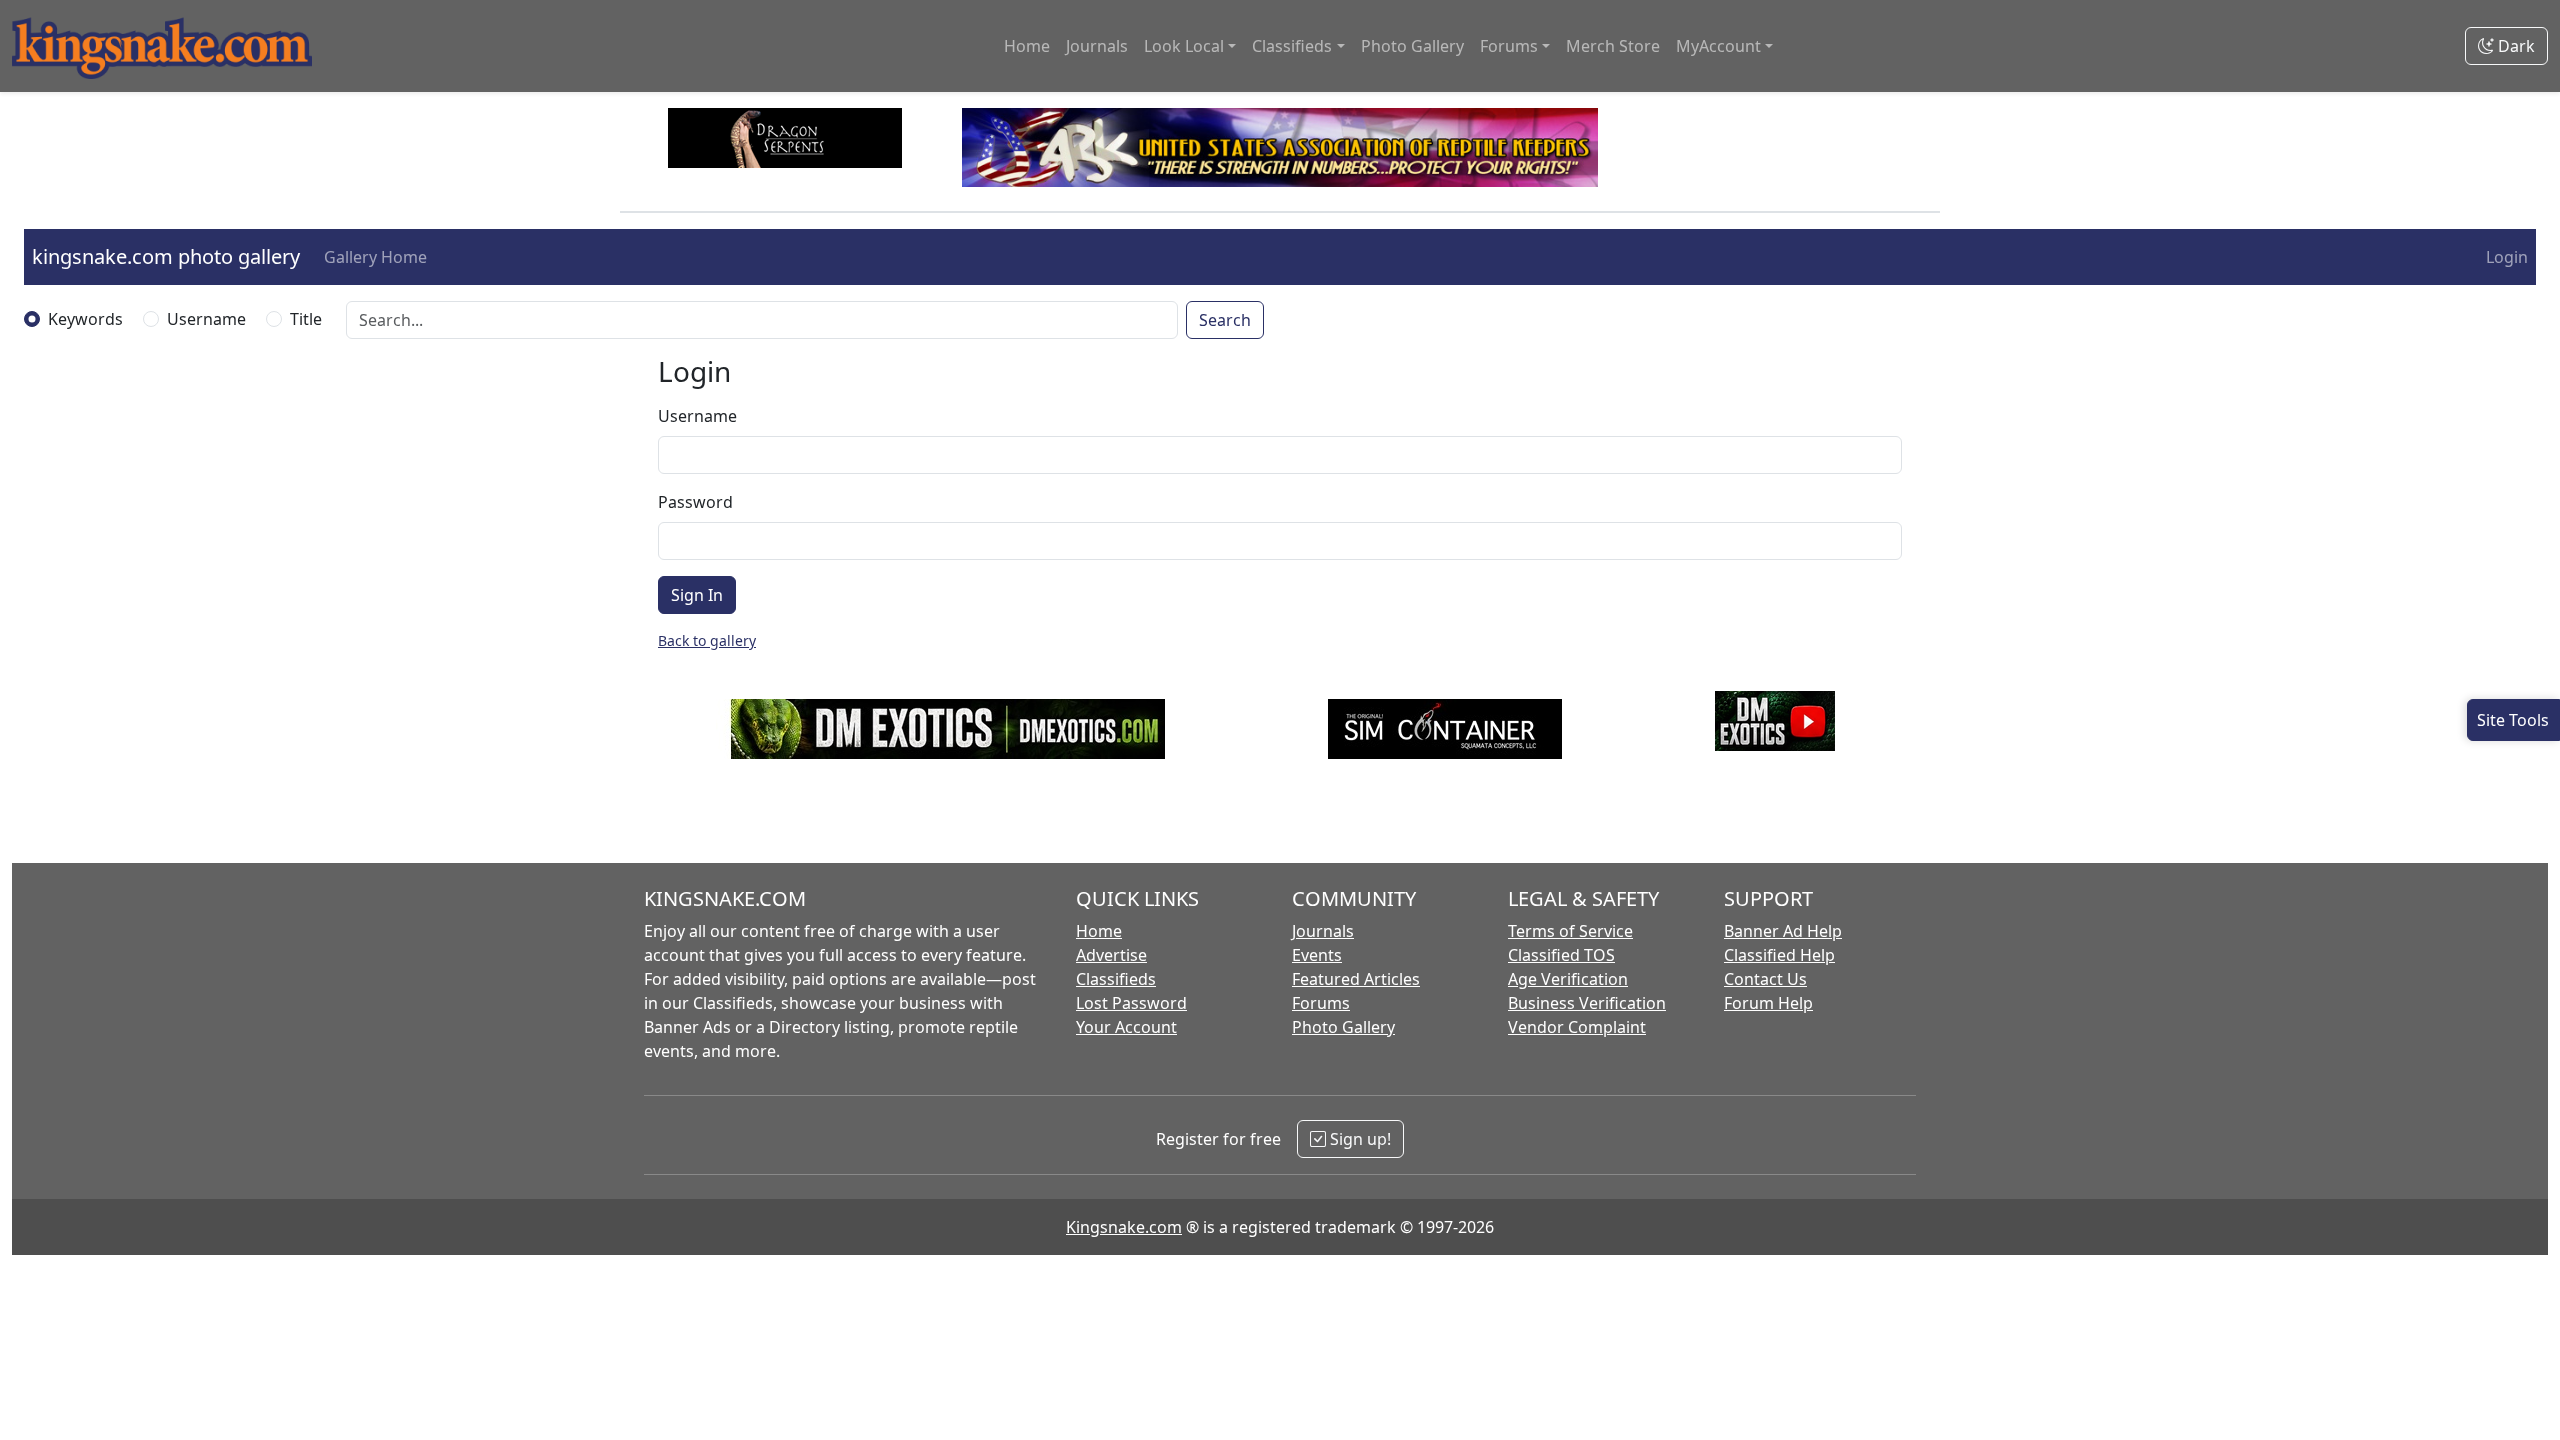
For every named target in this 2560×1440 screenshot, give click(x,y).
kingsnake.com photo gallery (166, 256)
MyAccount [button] (1718, 46)
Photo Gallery (1412, 46)
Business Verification (1587, 1003)
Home (1027, 46)
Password (695, 502)
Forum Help (1768, 1003)
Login (2507, 257)
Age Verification (1568, 979)
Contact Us (1765, 979)
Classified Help (1779, 955)
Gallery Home (375, 257)
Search (1225, 320)
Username (206, 319)
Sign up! (1358, 1139)
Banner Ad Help (1783, 931)
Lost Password (1131, 1003)
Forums (1321, 1003)
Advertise (1111, 955)
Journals (1097, 46)
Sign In (697, 595)
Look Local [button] (1184, 46)
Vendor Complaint (1577, 1027)
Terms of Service (1570, 931)
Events (1317, 955)
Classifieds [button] (1292, 46)
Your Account (1126, 1027)
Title (306, 319)
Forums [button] (1509, 46)
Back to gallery (707, 640)
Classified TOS (1561, 955)
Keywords (85, 319)
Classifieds (1116, 979)
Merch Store (1613, 46)
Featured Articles (1356, 979)
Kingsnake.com (1124, 1227)
